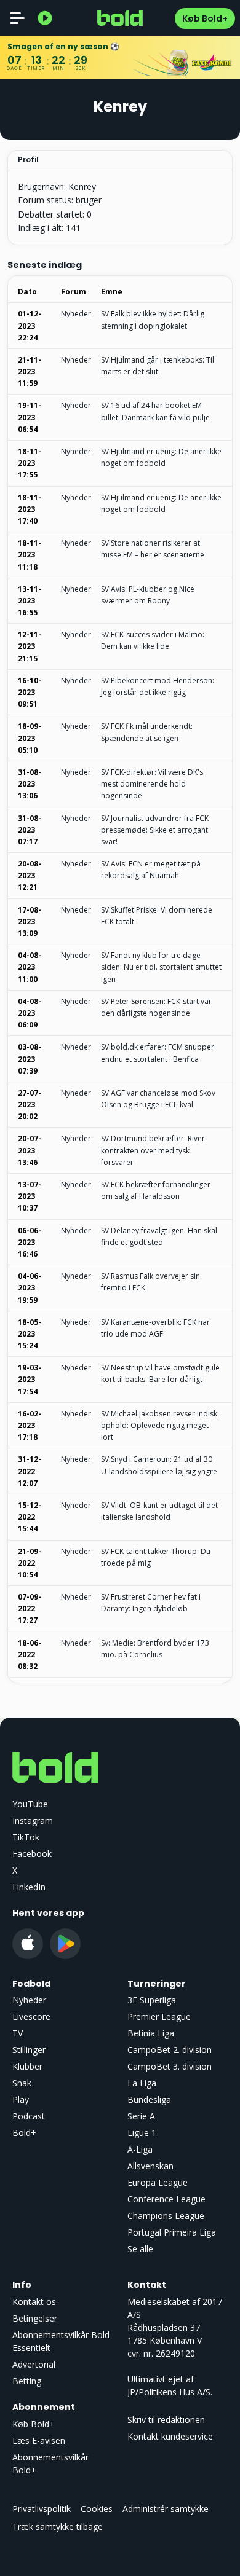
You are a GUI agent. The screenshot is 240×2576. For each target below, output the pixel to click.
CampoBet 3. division (170, 2066)
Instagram (33, 1820)
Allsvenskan (150, 2166)
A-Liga (140, 2149)
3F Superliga (152, 2000)
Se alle (140, 2249)
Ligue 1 (142, 2133)
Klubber (27, 2066)
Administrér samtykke (166, 2509)
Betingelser (35, 2318)
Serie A (141, 2116)
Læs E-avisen (39, 2441)
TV (18, 2033)
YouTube (30, 1804)
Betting (27, 2381)
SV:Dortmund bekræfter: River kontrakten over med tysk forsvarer (153, 1150)
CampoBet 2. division (170, 2050)
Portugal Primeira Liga (172, 2232)
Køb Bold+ (205, 18)
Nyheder (76, 314)
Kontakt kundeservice (170, 2436)
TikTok (26, 1837)
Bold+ (24, 2133)
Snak (22, 2083)
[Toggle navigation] (17, 18)
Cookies (97, 2509)
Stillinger (29, 2050)
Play (21, 2099)
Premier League (159, 2016)
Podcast (29, 2116)
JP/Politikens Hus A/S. (170, 2392)
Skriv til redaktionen (166, 2420)
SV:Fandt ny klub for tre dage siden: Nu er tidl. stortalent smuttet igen (161, 967)
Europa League (158, 2182)
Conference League (166, 2199)
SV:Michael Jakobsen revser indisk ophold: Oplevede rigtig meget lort (159, 1425)
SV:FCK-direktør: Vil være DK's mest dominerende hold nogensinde (152, 784)
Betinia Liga (151, 2033)
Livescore (31, 2016)
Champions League (166, 2216)
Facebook (32, 1854)
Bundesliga (149, 2099)
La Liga (142, 2083)
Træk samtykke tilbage (58, 2527)
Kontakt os (34, 2302)
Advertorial (34, 2364)
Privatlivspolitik (42, 2509)
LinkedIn (29, 1887)
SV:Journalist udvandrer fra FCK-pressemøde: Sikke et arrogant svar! (156, 830)
